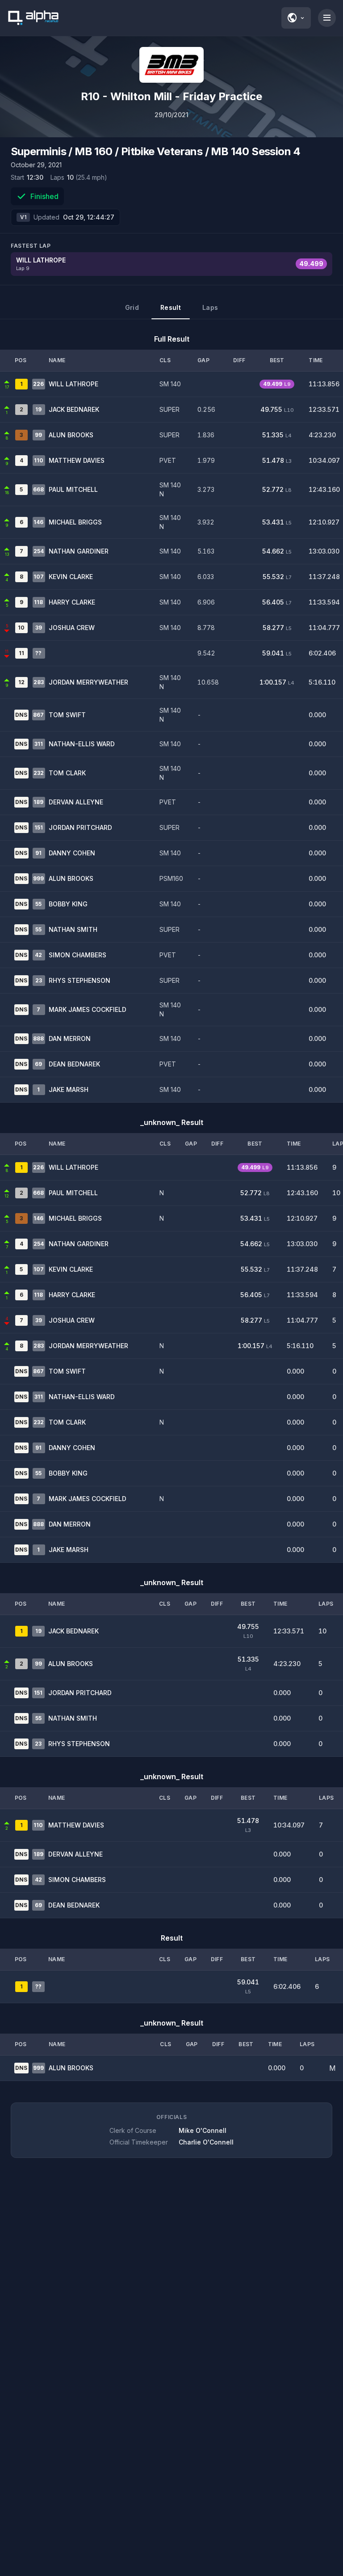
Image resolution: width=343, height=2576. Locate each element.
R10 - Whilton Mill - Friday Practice (171, 96)
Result (171, 307)
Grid (132, 307)
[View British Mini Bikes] (171, 65)
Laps (210, 307)
